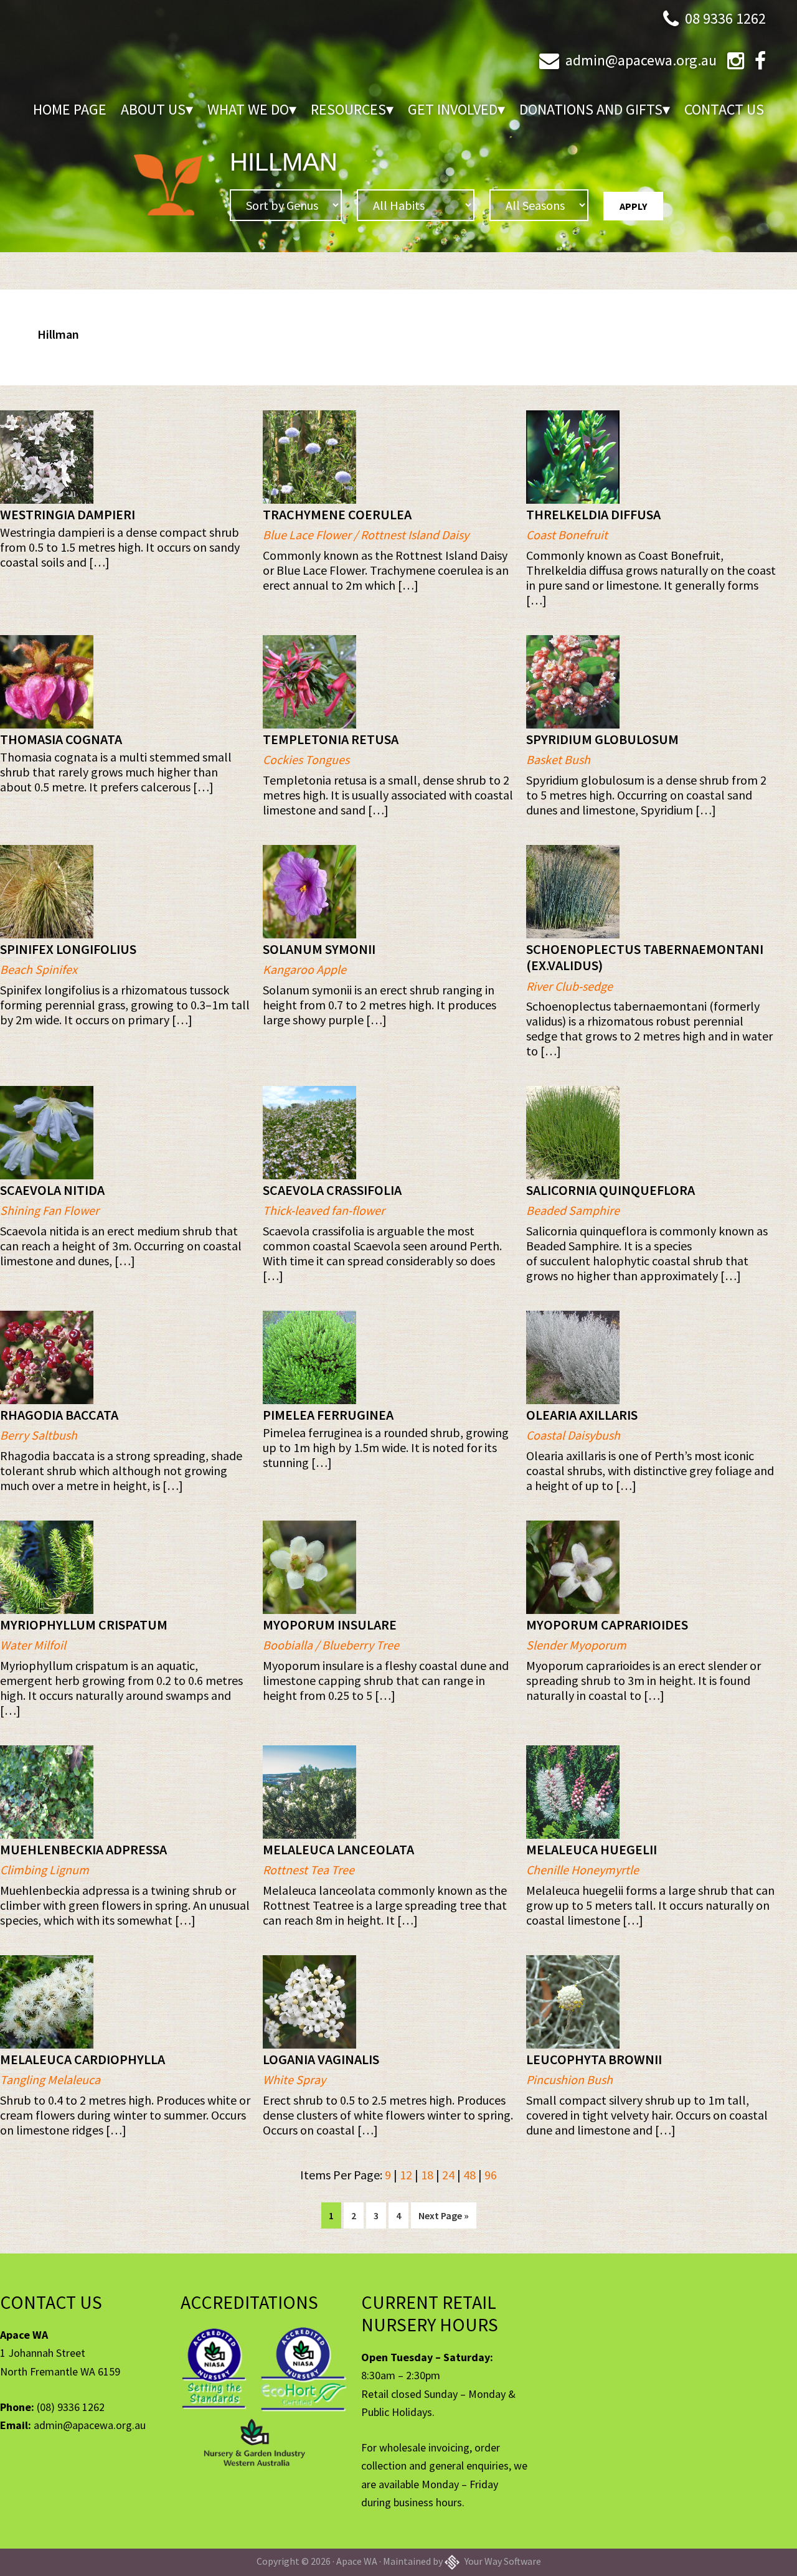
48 (469, 2175)
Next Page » (443, 2219)
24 (448, 2175)
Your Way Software (502, 2561)
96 (491, 2175)
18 (427, 2175)
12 (406, 2175)
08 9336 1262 (725, 18)
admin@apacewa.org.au (641, 60)
